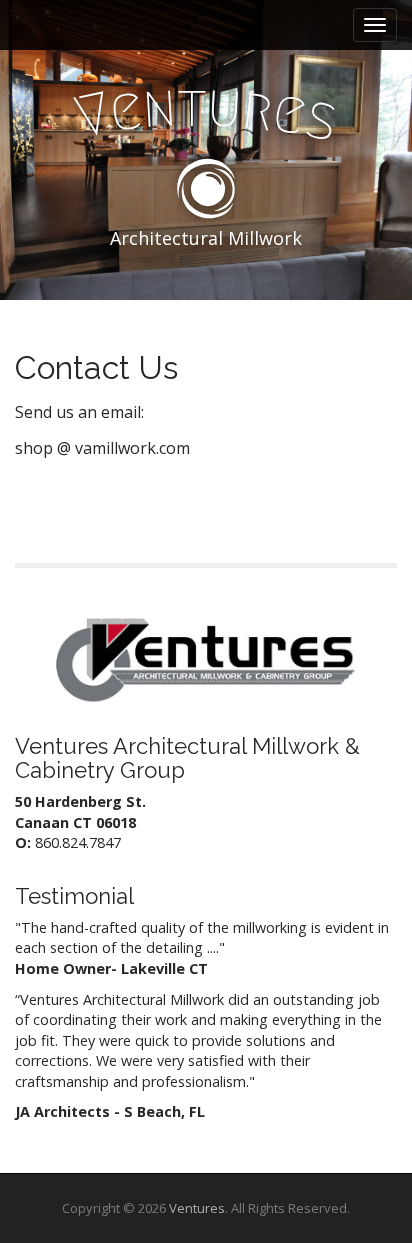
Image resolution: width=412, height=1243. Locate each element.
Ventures (197, 1208)
